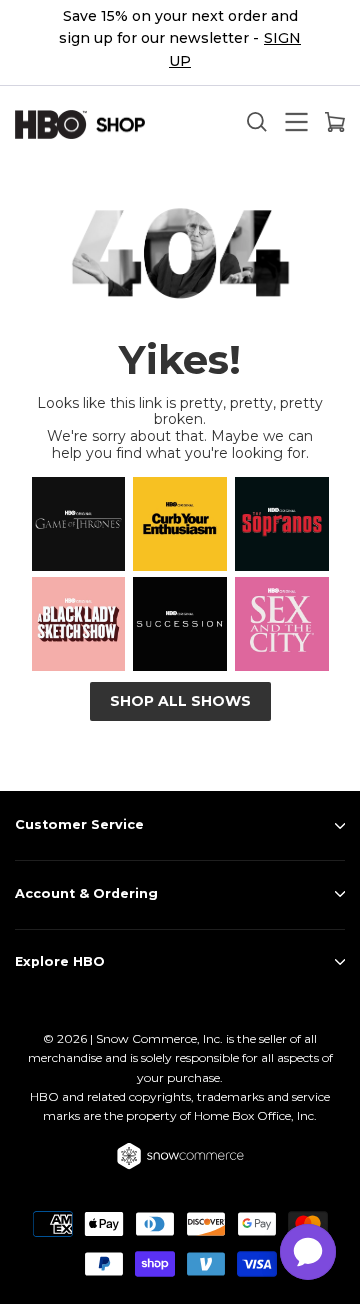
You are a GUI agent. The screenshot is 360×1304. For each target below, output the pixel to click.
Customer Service (79, 824)
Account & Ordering (86, 893)
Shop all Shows (180, 701)
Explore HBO (60, 961)
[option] (180, 43)
